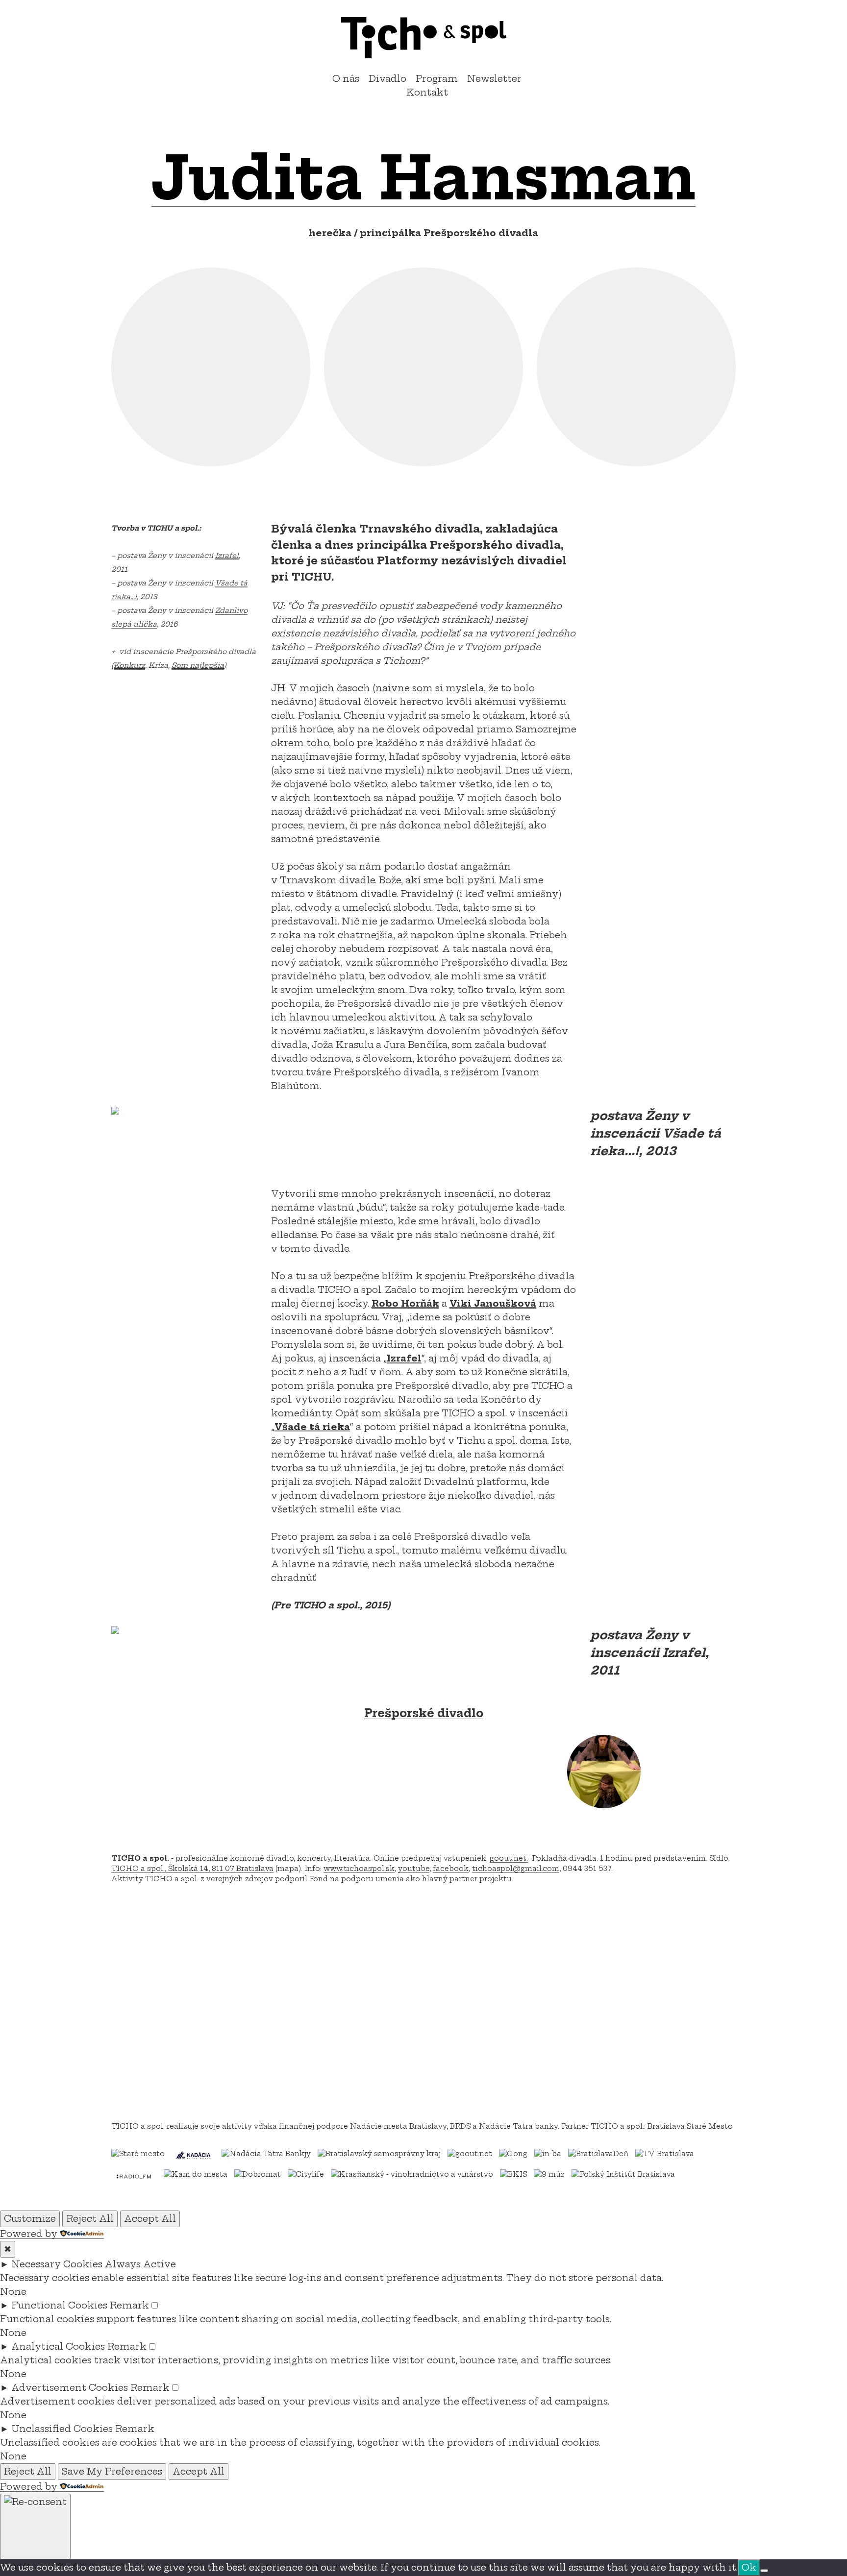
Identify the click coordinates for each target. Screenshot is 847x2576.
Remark (129, 2305)
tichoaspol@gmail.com (516, 1869)
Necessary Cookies (57, 2264)
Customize (30, 2219)
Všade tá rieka (312, 1427)
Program (437, 79)
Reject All (90, 2219)
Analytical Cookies (58, 2346)
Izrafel (404, 1358)
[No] (764, 2571)
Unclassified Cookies (62, 2429)
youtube (414, 1869)
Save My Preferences (112, 2471)
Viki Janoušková (493, 1303)
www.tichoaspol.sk (359, 1869)
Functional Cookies (59, 2305)
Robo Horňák (405, 1303)
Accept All (150, 2219)
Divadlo (387, 79)
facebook (451, 1869)
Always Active (140, 2264)
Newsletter (494, 79)
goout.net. (509, 1858)
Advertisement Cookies (70, 2388)
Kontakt (427, 92)
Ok (749, 2567)
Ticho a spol (423, 38)
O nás (346, 79)
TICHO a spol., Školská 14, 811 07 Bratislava (192, 1869)
